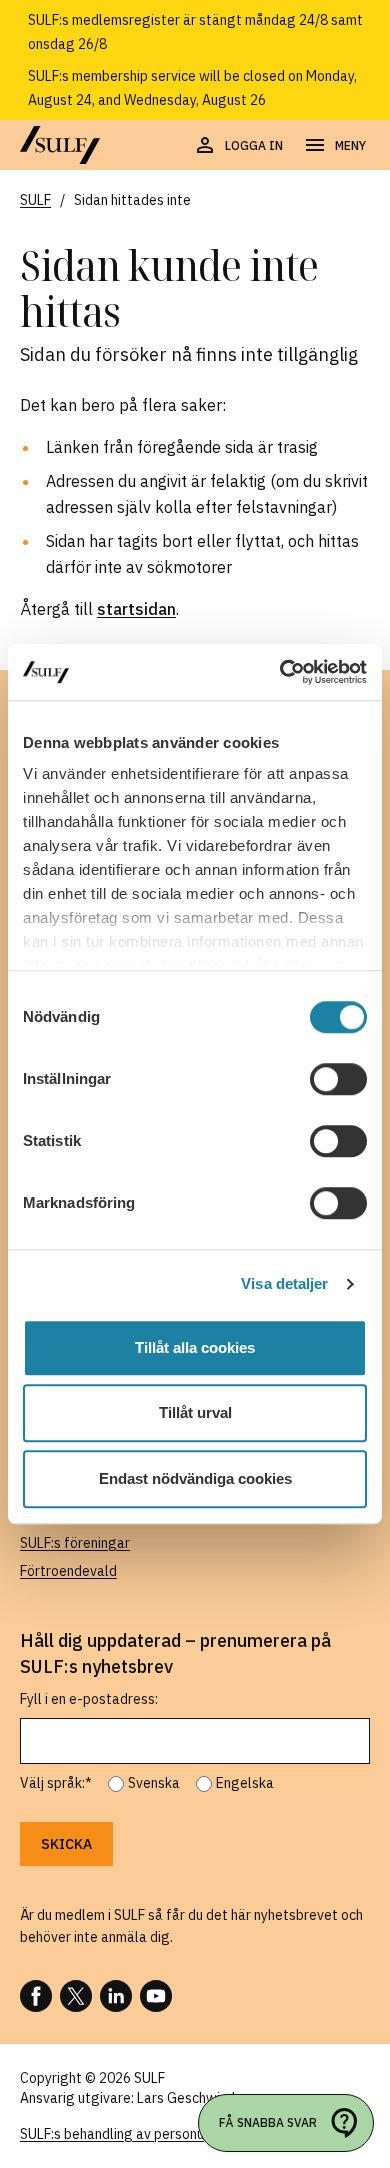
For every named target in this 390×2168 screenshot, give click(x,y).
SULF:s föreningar (75, 1543)
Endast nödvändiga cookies (195, 1478)
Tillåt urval (195, 1412)
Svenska (154, 1783)
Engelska (245, 1783)
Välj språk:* (56, 1783)
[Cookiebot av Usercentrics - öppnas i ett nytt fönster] (280, 672)
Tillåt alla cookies (195, 1347)
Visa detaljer (284, 1283)
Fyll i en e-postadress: (89, 1699)
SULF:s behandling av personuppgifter (138, 2134)
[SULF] (60, 145)
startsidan (136, 609)
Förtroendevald (68, 1571)
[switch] (338, 1079)
